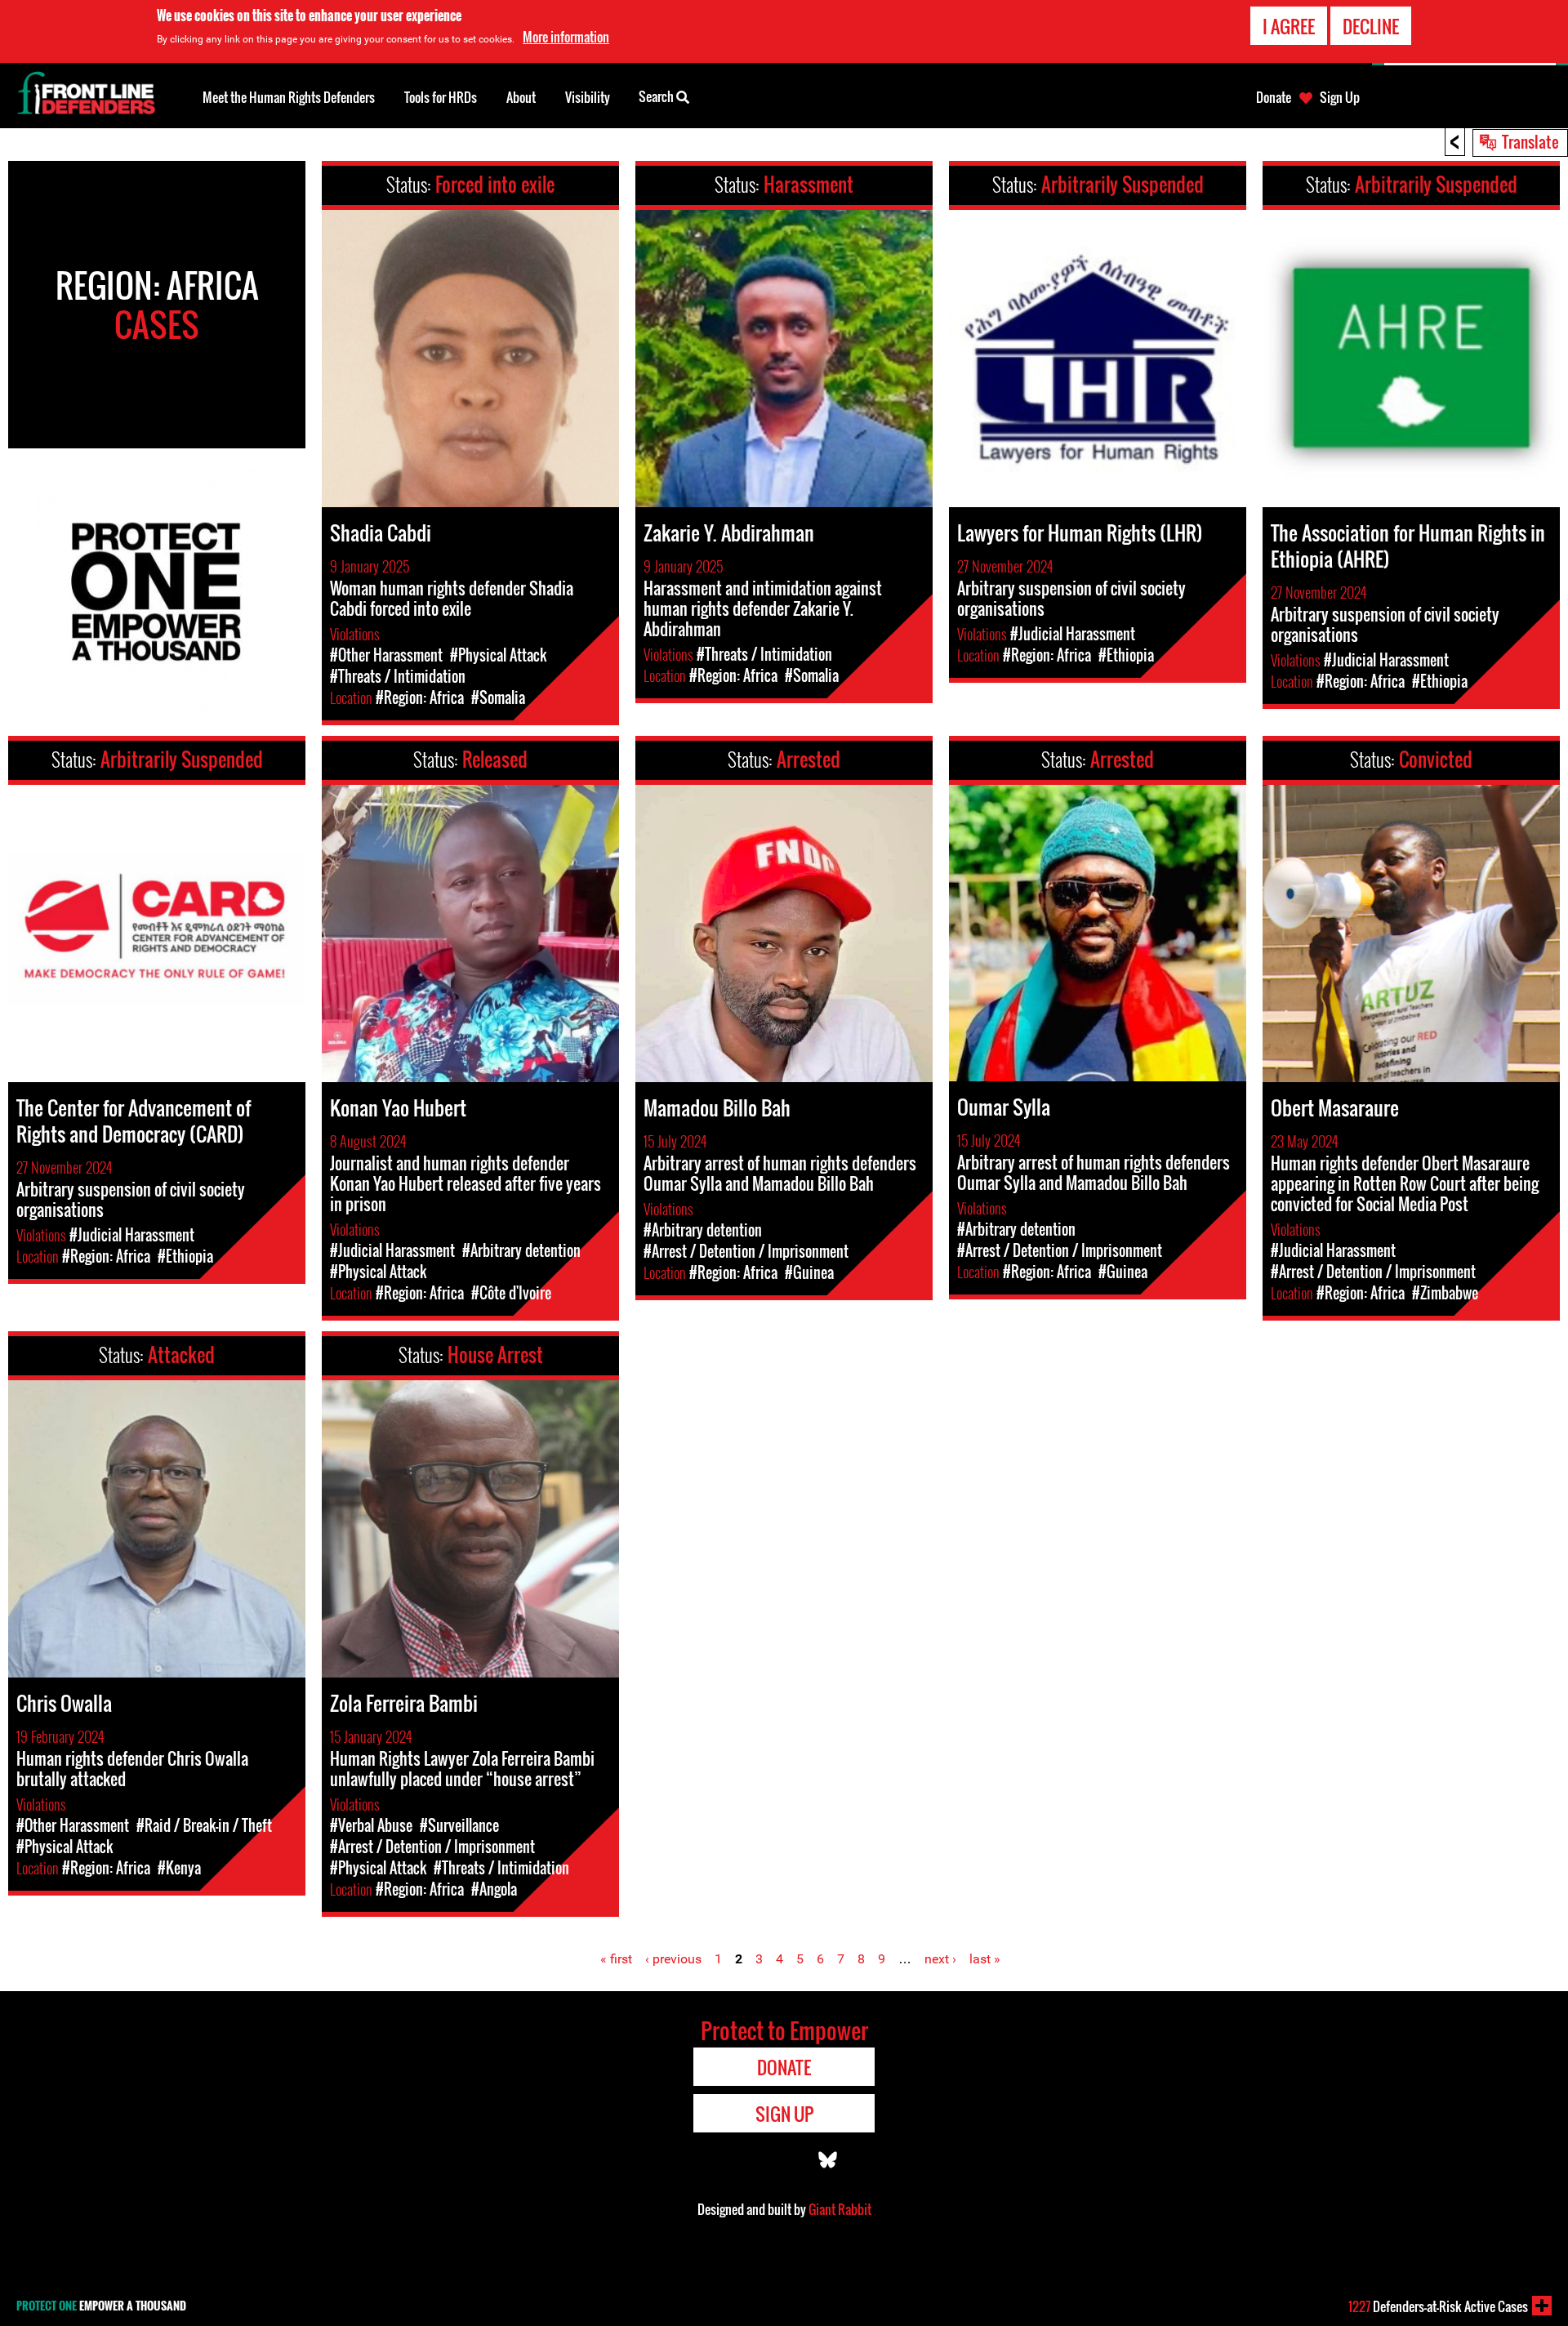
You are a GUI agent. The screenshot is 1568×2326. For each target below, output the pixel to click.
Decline (1371, 26)
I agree (1289, 26)
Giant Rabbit (840, 2209)
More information (566, 37)
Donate (1274, 97)
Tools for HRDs (441, 97)
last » (985, 1959)
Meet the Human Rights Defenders (289, 97)
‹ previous (673, 1959)
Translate (1530, 141)
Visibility (588, 97)
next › (940, 1959)
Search (657, 96)
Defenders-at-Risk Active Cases (1438, 2306)
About (521, 97)
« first (616, 1959)
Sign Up (1340, 97)
